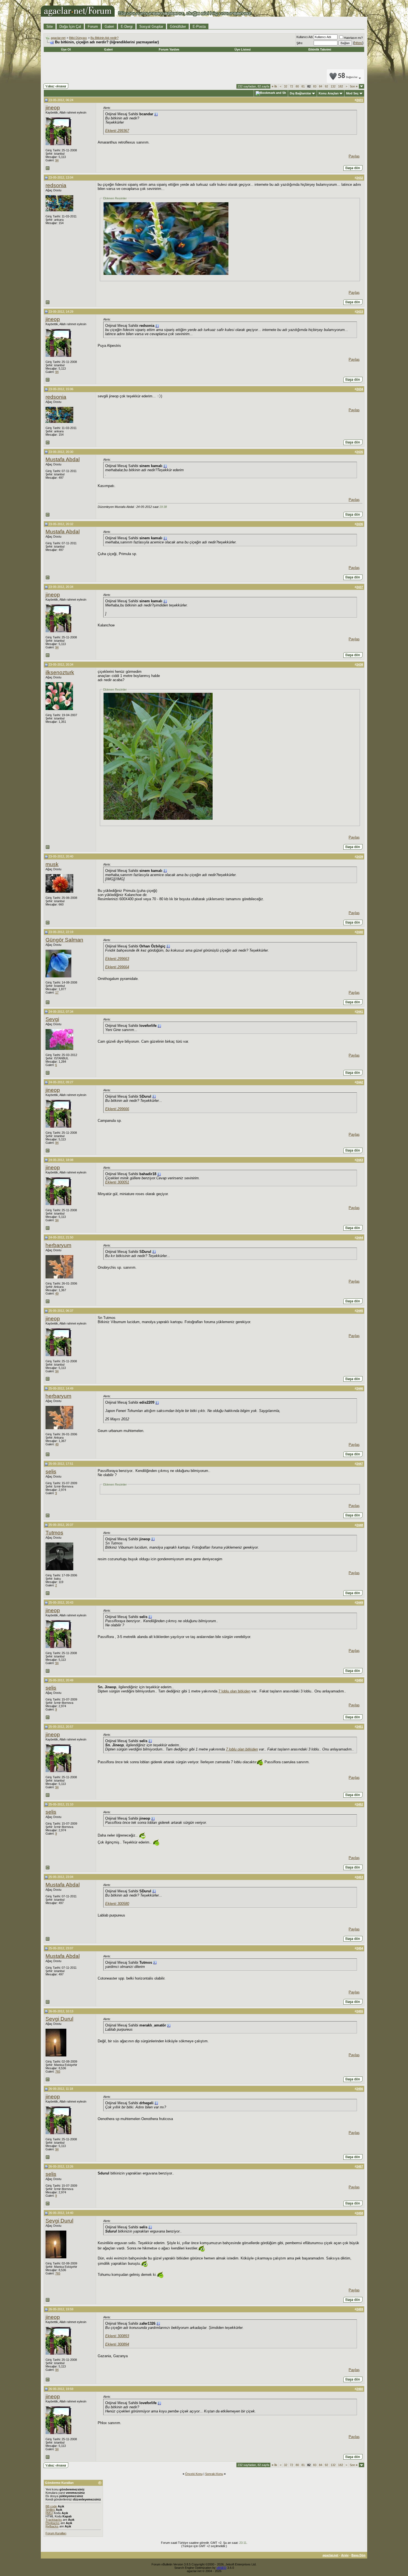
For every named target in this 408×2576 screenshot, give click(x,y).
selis (51, 1472)
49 (57, 1293)
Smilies (50, 2510)
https (358, 43)
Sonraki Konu (214, 2474)
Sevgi (52, 1019)
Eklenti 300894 (117, 2344)
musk (52, 864)
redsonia (56, 185)
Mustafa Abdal (63, 459)
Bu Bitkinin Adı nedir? (104, 38)
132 (333, 86)
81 (303, 86)
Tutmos (54, 1533)
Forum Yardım (169, 49)
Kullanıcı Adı (305, 37)
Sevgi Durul (59, 2019)
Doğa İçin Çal (70, 27)
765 (58, 2071)
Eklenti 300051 (117, 1182)
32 (286, 86)
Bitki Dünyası (78, 38)
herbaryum (58, 1245)
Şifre (299, 43)
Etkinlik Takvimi (320, 49)
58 (348, 76)
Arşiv (345, 2555)
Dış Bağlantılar (300, 93)
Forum (93, 27)
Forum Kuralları (56, 2533)
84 (321, 86)
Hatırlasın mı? (353, 38)
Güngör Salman (64, 940)
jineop (53, 108)
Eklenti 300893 (117, 2336)
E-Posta (199, 27)
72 (291, 86)
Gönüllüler (178, 27)
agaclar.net (58, 38)
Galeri (109, 27)
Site (50, 27)
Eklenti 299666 (117, 1109)
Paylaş (354, 156)
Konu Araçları (329, 93)
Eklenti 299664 (117, 967)
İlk (274, 86)
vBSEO (221, 2568)
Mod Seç (352, 93)
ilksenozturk (60, 672)
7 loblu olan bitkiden (234, 1691)
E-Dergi (127, 27)
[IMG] (49, 2513)
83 (315, 86)
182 (341, 86)
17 (57, 992)
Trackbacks (54, 2520)
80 (297, 86)
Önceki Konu (194, 2474)
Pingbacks (53, 2523)
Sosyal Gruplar (151, 27)
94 (57, 160)
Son (354, 86)
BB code (51, 2506)
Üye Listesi (243, 49)
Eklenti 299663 (117, 959)
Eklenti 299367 (117, 131)
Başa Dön (358, 2555)
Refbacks (52, 2526)
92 (326, 86)
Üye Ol (66, 49)
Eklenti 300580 (117, 1904)
